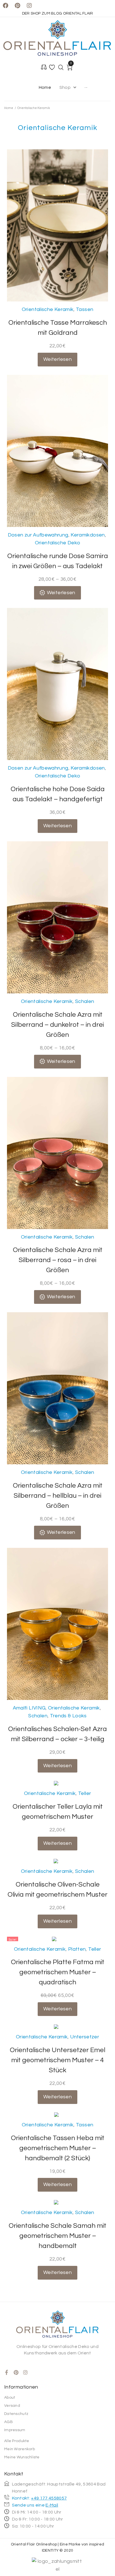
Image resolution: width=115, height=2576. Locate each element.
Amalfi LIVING (29, 1708)
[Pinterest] (17, 6)
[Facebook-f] (7, 2372)
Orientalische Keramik (48, 309)
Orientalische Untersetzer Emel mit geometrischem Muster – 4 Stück (57, 2060)
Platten (77, 1949)
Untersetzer (85, 2037)
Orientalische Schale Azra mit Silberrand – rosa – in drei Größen (58, 1260)
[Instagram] (29, 6)
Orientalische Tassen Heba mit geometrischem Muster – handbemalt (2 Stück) (58, 2148)
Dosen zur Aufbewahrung (38, 535)
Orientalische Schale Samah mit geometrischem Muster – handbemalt (57, 2236)
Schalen (85, 1001)
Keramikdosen (88, 535)
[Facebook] (6, 6)
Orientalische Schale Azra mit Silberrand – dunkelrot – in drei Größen (57, 1025)
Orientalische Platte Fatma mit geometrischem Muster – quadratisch (58, 1972)
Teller (85, 1793)
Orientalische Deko (57, 543)
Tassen (85, 309)
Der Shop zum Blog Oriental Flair (58, 13)
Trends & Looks (68, 1716)
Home (9, 108)
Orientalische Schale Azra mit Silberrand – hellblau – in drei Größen (58, 1496)
